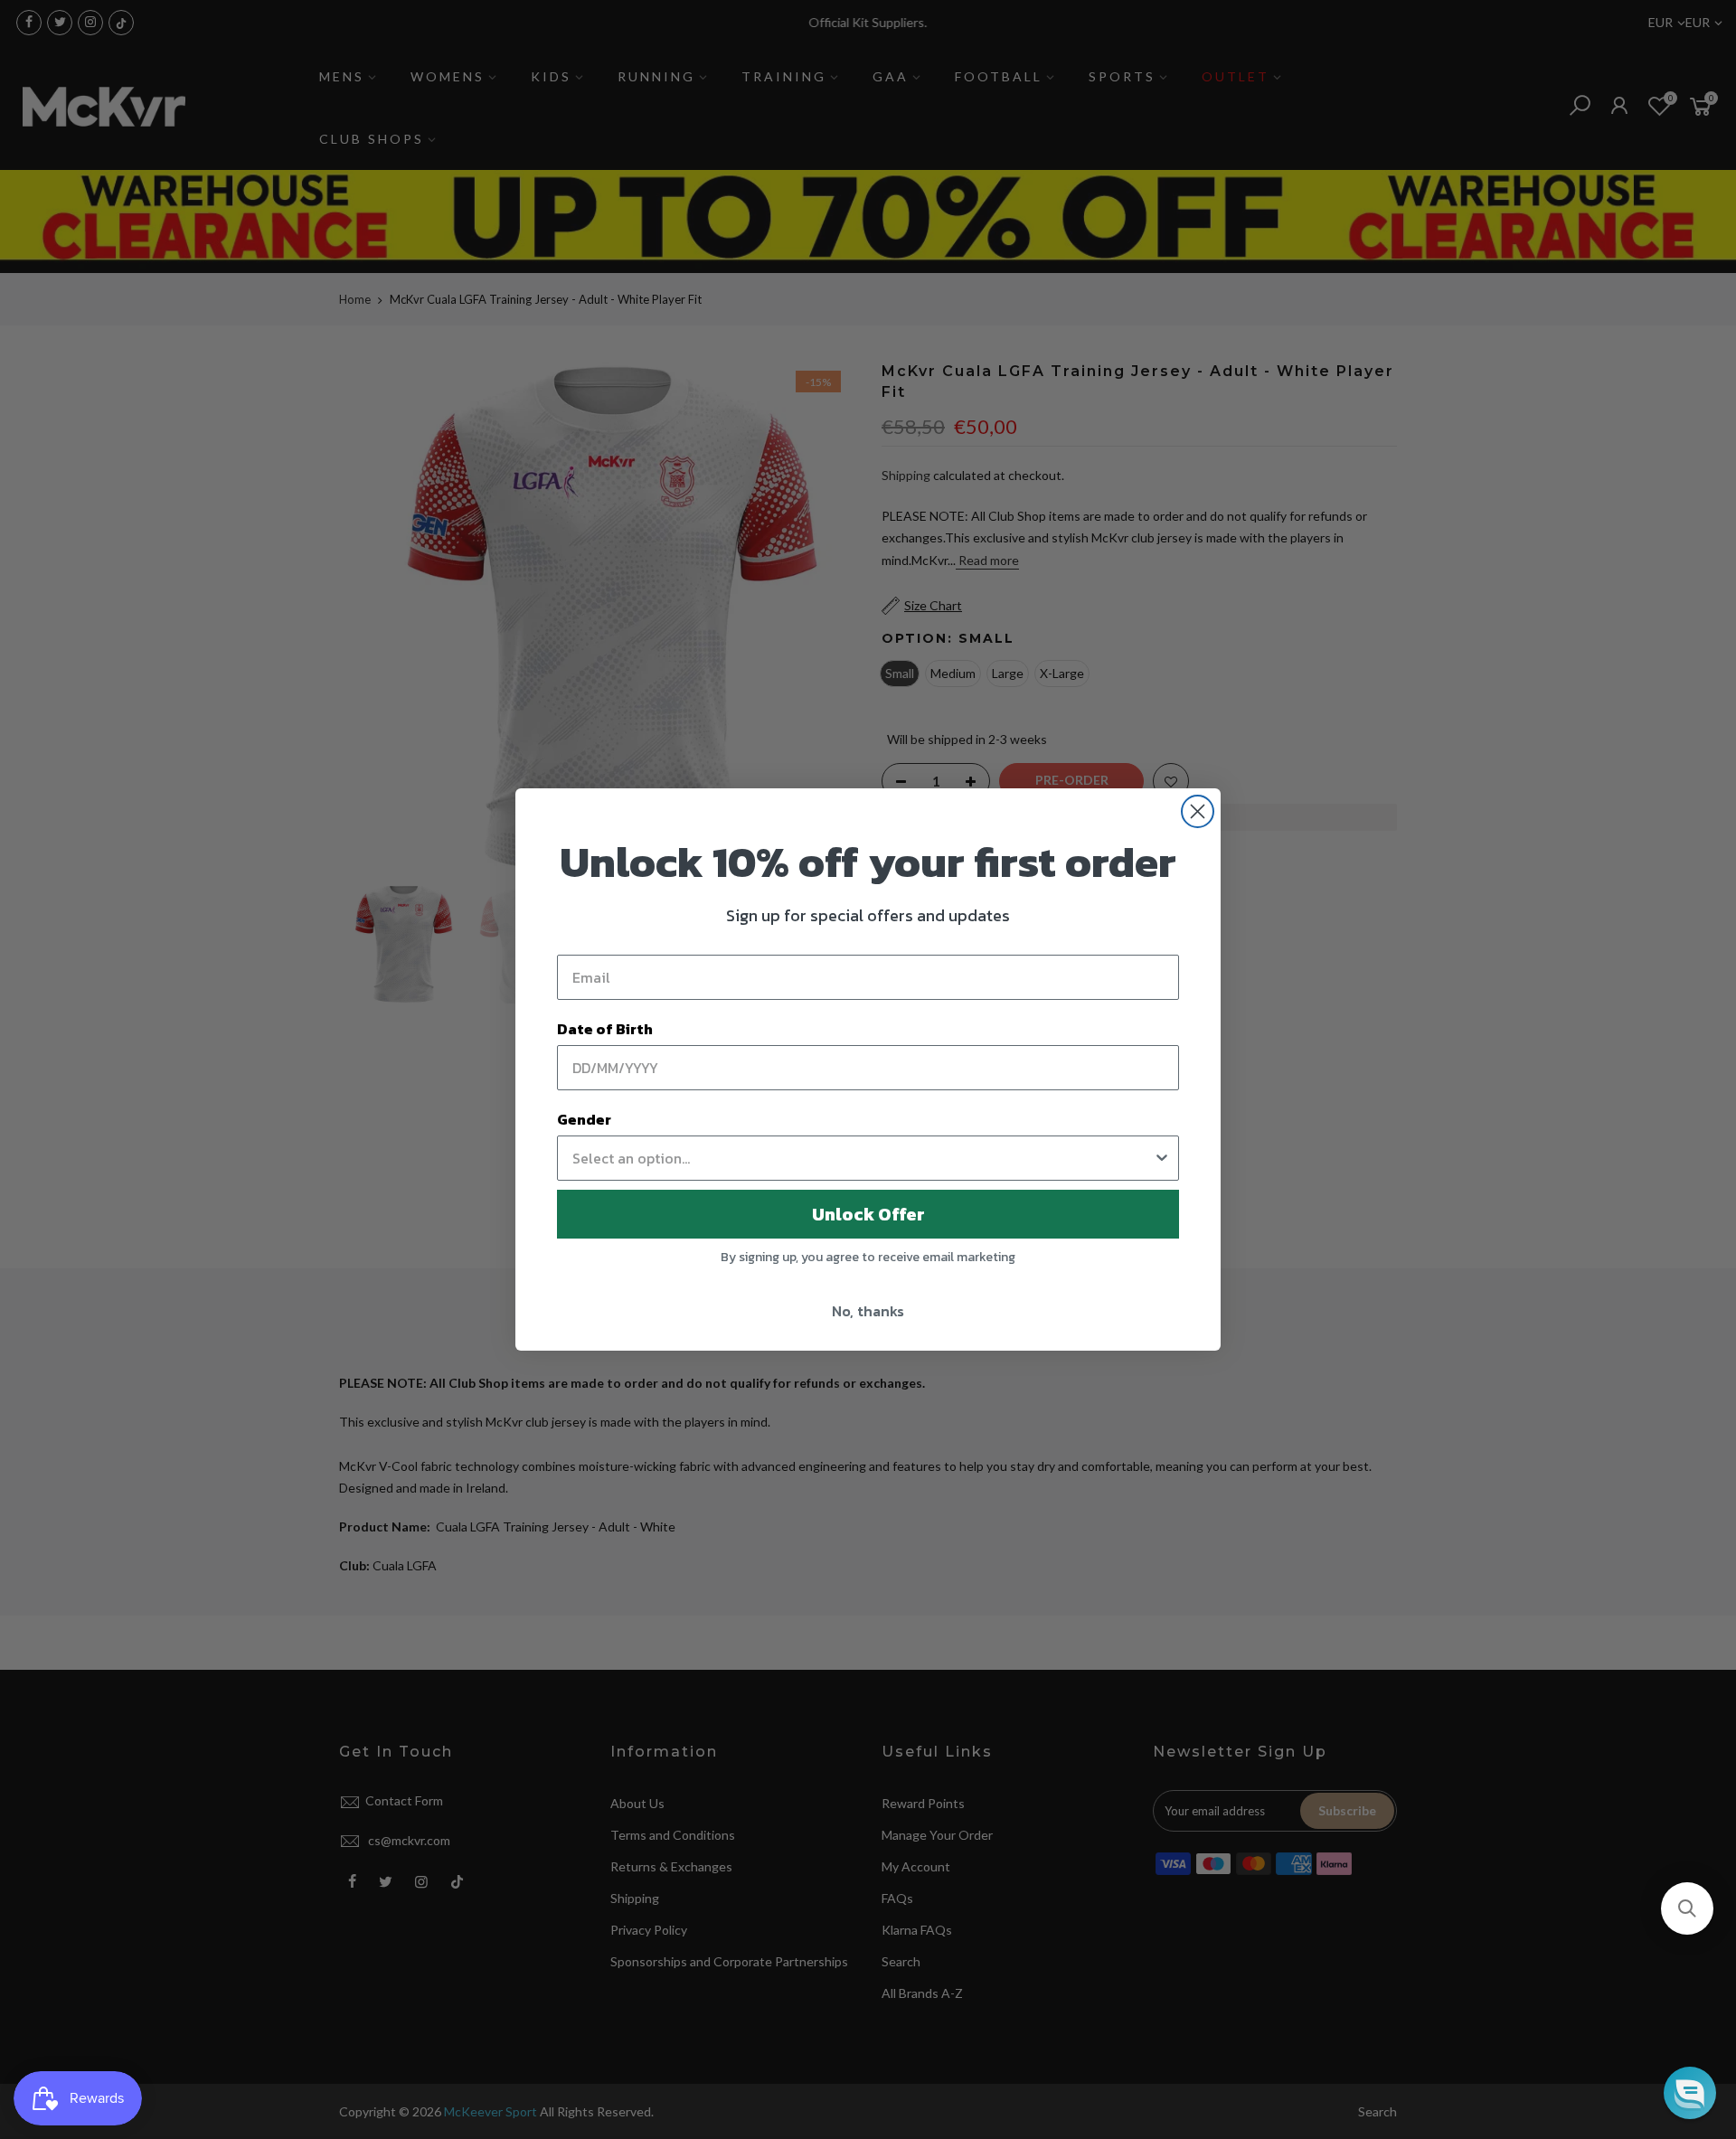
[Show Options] (1162, 1158)
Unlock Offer (868, 1214)
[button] (1687, 1908)
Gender (584, 1119)
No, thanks (868, 1311)
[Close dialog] (1198, 811)
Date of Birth (605, 1029)
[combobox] (863, 1158)
